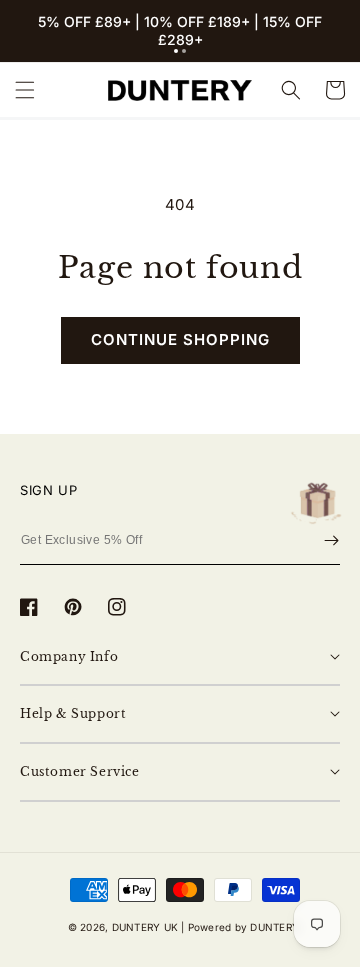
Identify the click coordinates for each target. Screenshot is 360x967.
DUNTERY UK (145, 927)
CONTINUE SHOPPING (180, 339)
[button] (176, 51)
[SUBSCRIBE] (331, 541)
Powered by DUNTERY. (245, 927)
